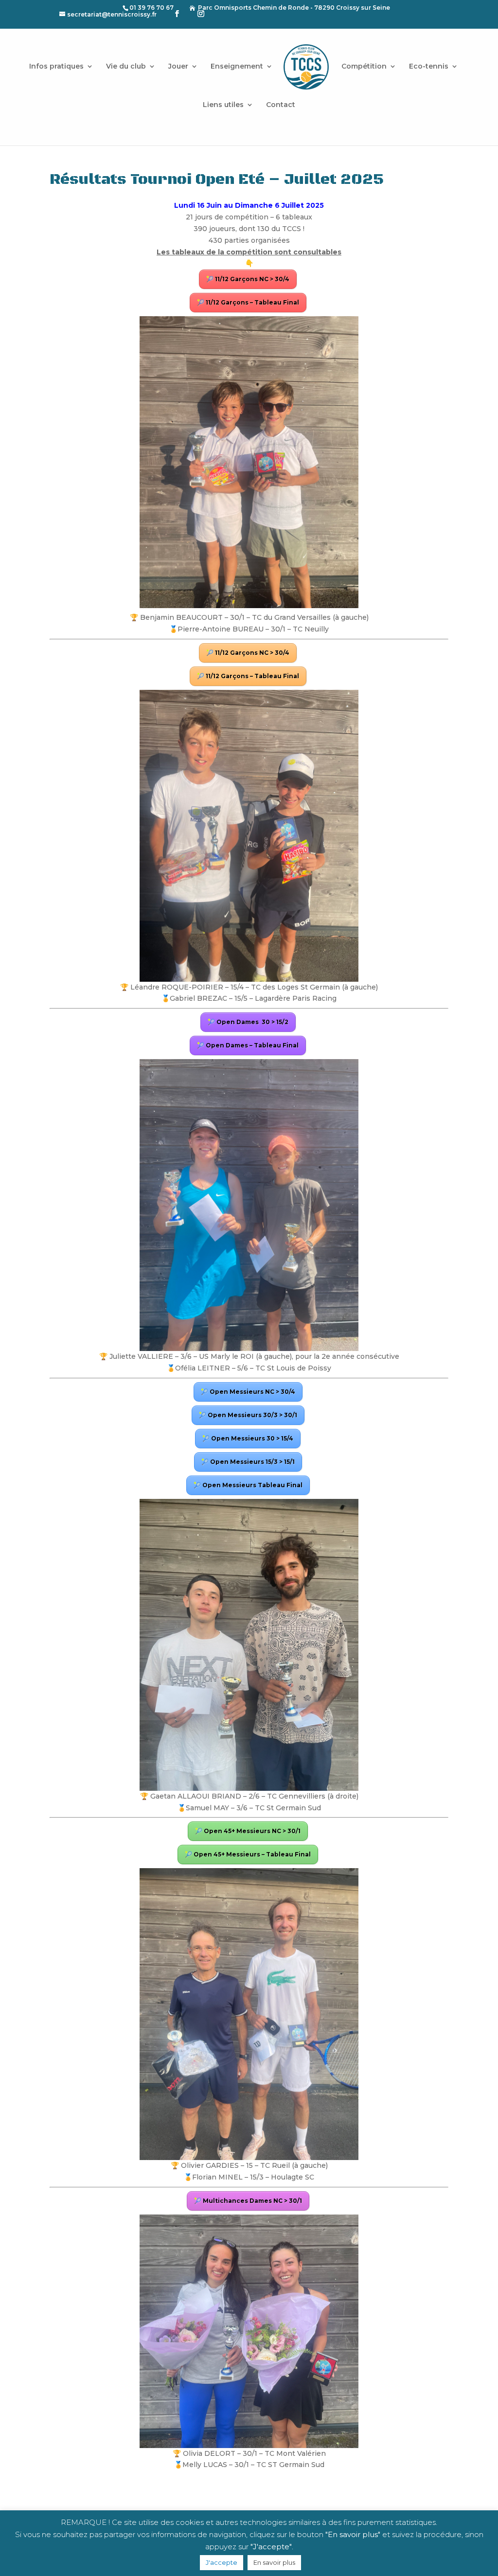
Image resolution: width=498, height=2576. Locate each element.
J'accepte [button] (222, 2562)
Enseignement (237, 67)
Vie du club (126, 67)
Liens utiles (223, 105)
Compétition (364, 67)
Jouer (178, 67)
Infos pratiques (56, 67)
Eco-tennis (429, 67)
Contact (281, 105)
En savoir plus (274, 2562)
